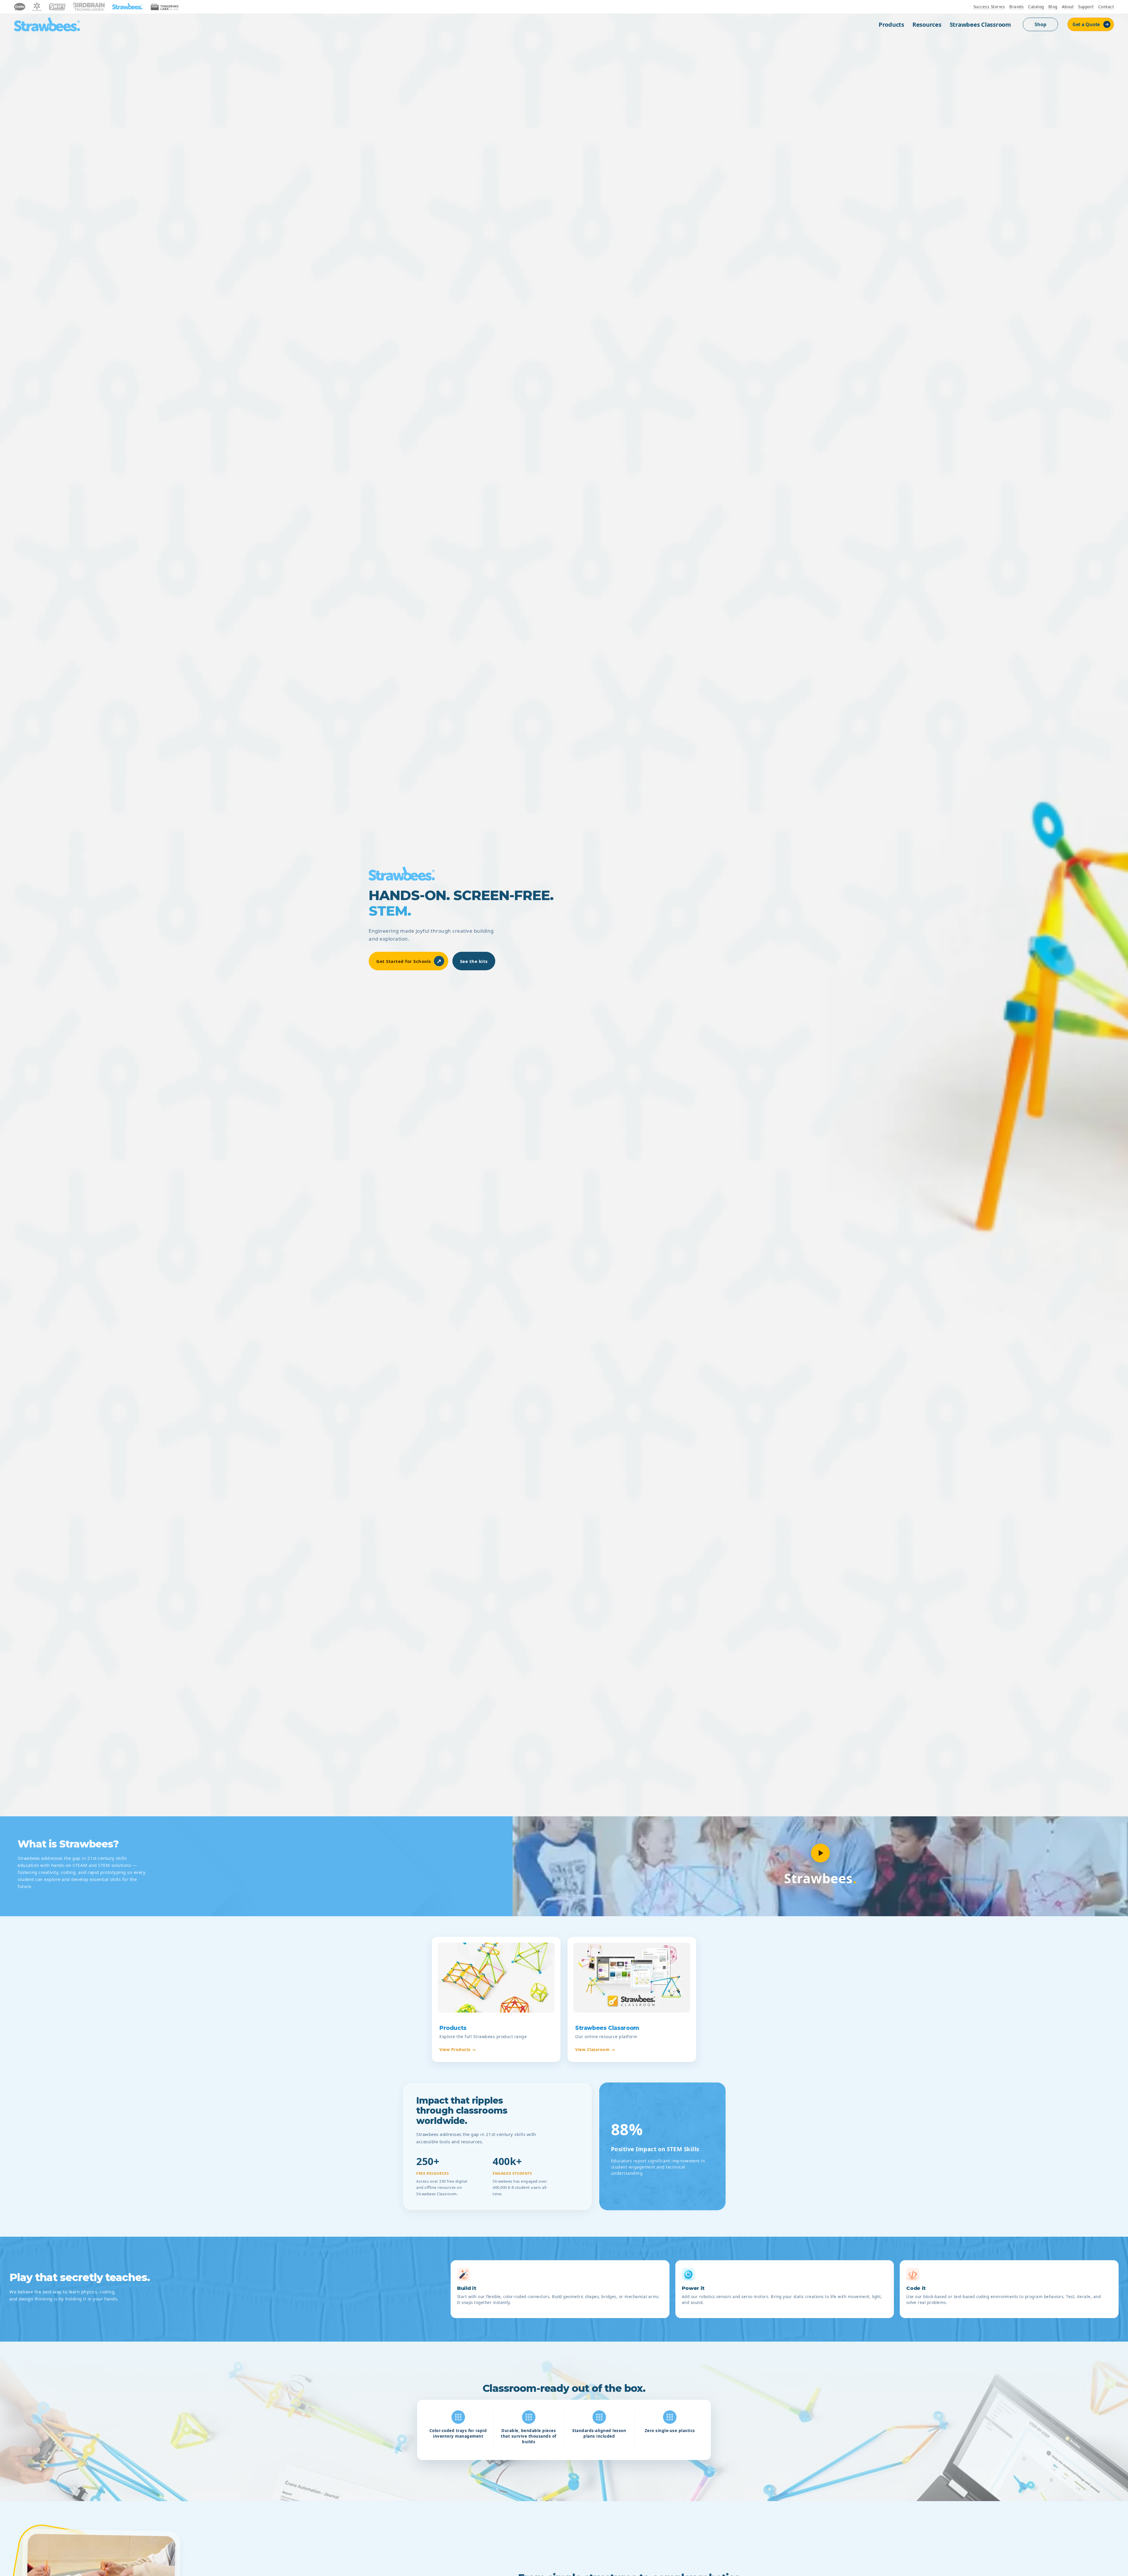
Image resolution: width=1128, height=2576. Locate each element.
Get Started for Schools (409, 961)
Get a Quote (1086, 24)
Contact (1106, 7)
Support (1086, 7)
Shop (1040, 24)
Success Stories (989, 7)
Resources (927, 25)
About (1068, 7)
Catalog (1036, 7)
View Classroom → (595, 2049)
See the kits (474, 961)
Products (891, 25)
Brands (1017, 7)
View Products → (458, 2049)
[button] (820, 1853)
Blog (1053, 7)
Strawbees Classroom (980, 25)
